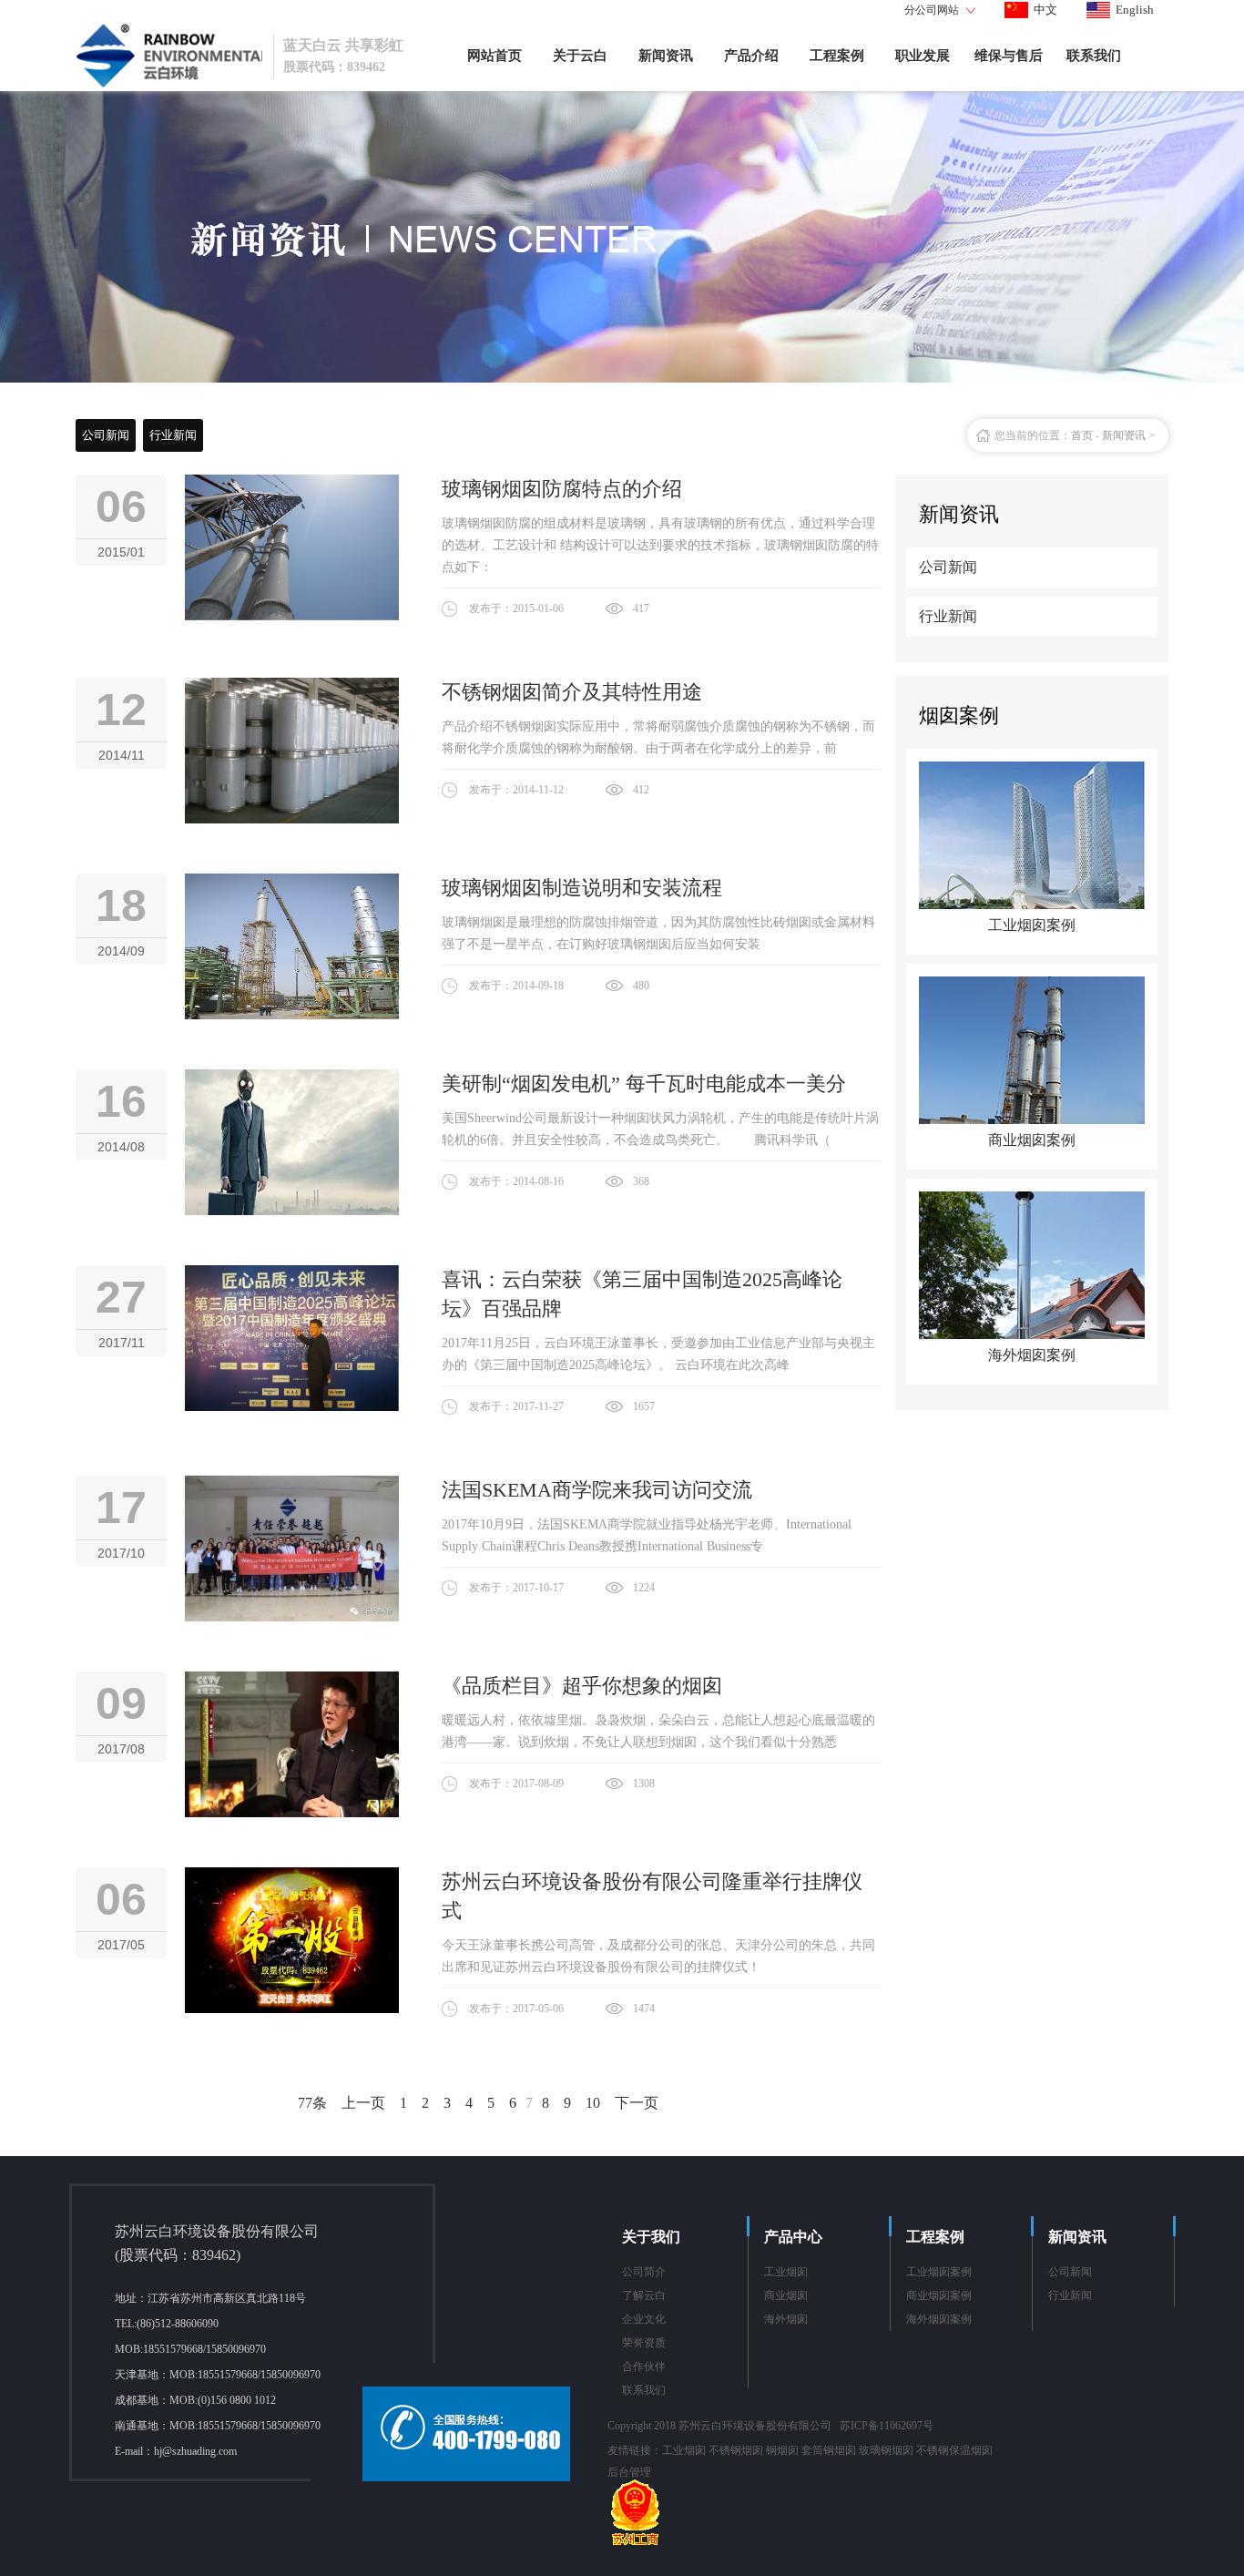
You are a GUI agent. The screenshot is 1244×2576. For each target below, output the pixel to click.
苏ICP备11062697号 (887, 2426)
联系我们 (1094, 56)
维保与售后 (1009, 56)
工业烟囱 (786, 2272)
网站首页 (495, 56)
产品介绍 (751, 56)
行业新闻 (173, 435)
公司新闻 (106, 435)
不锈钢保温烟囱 (954, 2450)
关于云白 (580, 56)
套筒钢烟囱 (829, 2450)
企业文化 (644, 2319)
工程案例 (837, 56)
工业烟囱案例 (939, 2272)
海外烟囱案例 (939, 2319)
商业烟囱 (786, 2295)
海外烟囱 (786, 2319)
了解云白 (644, 2295)
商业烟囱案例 (939, 2295)
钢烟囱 (782, 2450)
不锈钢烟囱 (736, 2450)
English (1135, 10)
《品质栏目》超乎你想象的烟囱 (582, 1686)
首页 (1082, 435)
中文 (1045, 10)
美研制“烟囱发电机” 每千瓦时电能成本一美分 (644, 1084)
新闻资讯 (666, 56)
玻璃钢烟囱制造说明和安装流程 (582, 888)
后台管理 (629, 2472)
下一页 (637, 2103)
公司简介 (644, 2272)
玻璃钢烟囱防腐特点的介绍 (562, 489)
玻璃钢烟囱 (886, 2450)
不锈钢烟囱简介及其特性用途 (572, 692)
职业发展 (923, 56)
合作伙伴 (644, 2366)
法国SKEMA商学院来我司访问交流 (597, 1490)
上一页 (363, 2103)
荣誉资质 (644, 2343)
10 (593, 2103)
